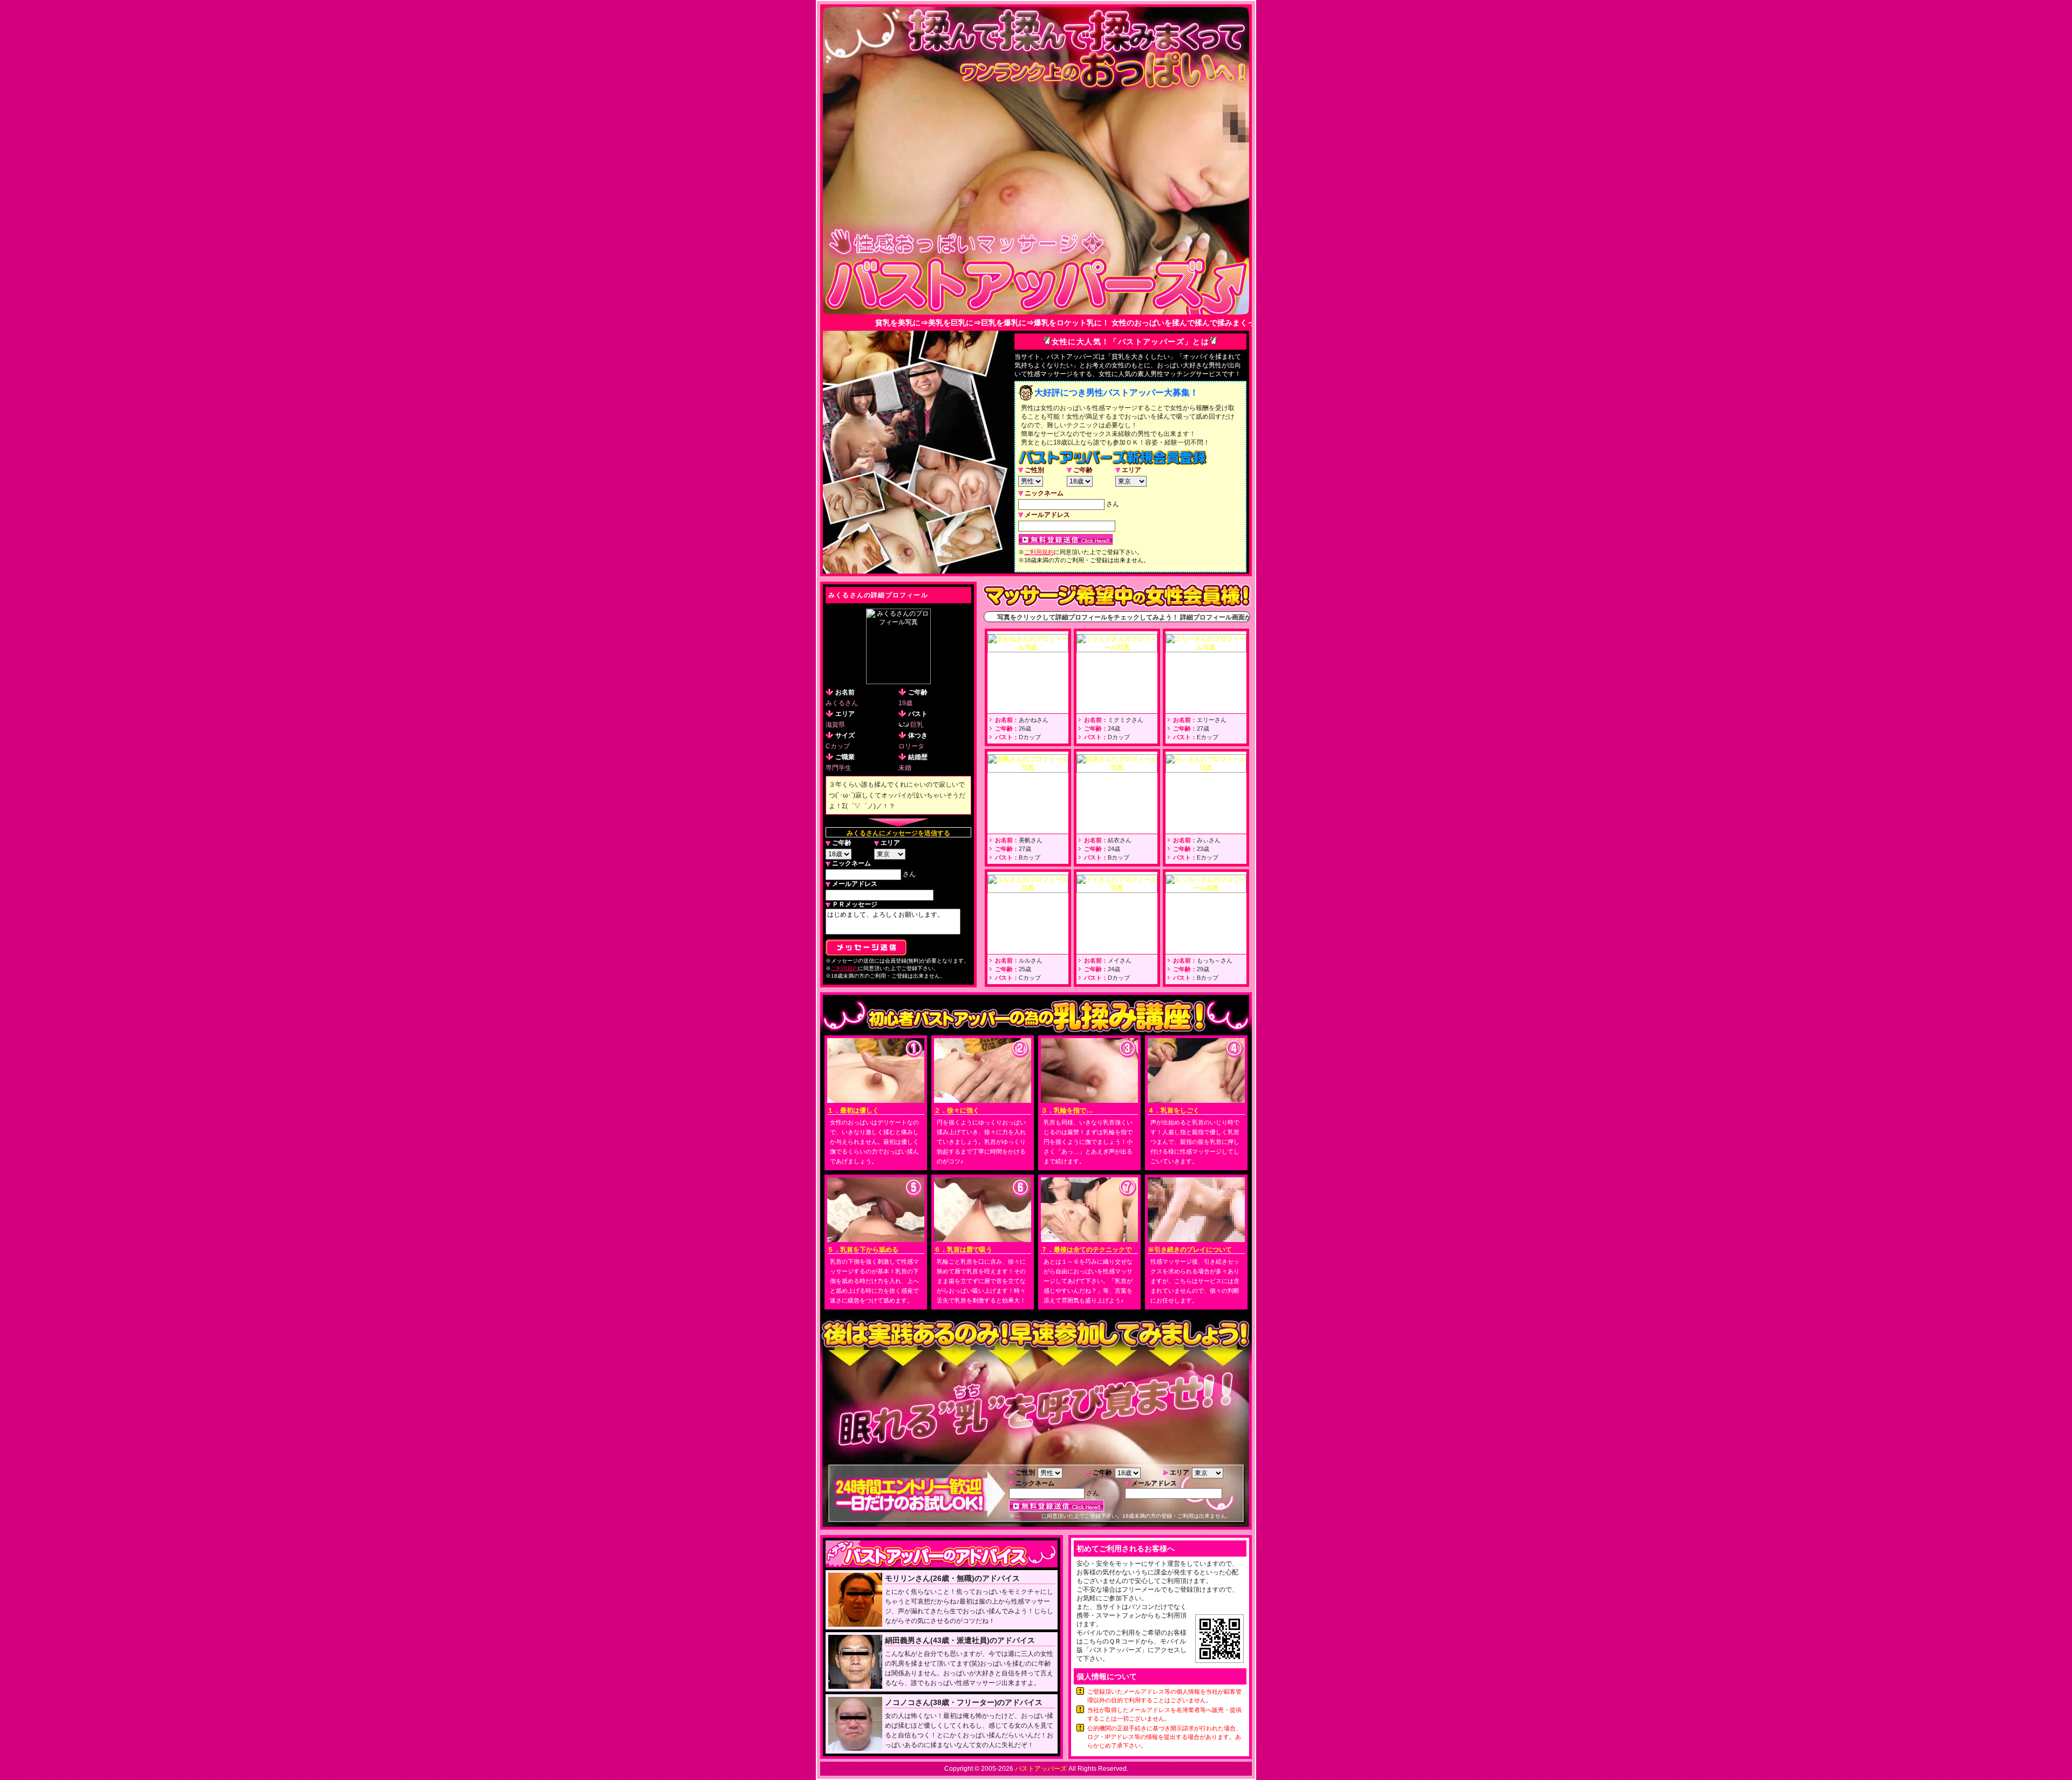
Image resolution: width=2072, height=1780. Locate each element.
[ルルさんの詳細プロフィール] (1028, 889)
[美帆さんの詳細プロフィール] (1028, 768)
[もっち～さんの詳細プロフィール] (1206, 889)
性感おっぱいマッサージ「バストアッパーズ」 (1036, 271)
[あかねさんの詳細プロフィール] (1028, 648)
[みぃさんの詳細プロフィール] (1206, 768)
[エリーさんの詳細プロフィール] (1206, 648)
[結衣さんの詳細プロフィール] (1117, 768)
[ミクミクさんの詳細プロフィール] (1117, 648)
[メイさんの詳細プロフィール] (1117, 889)
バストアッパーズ (1041, 1769)
